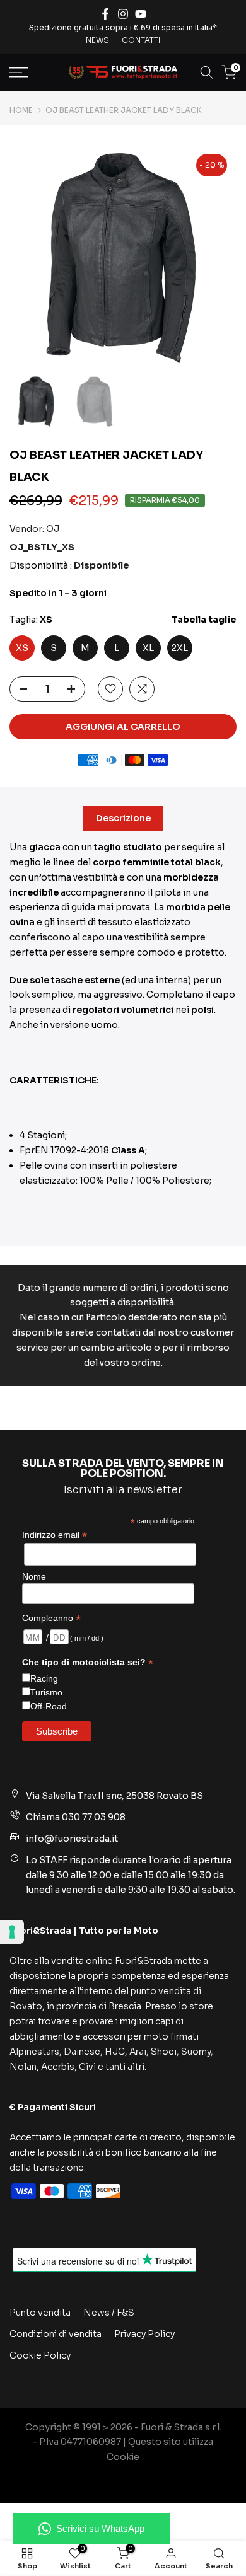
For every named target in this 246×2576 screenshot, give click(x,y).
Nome (34, 1576)
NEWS (97, 40)
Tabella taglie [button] (204, 620)
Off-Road (49, 1706)
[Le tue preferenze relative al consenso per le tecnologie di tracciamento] (12, 1932)
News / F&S (109, 2313)
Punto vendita (40, 2313)
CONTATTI (141, 40)
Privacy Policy (144, 2334)
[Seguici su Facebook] (105, 14)
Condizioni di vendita (56, 2334)
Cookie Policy (40, 2355)
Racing (44, 1678)
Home (21, 110)
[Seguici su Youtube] (141, 14)
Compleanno (51, 1618)
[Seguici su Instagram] (123, 14)
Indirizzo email (55, 1535)
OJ (53, 529)
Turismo (46, 1692)
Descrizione (123, 818)
